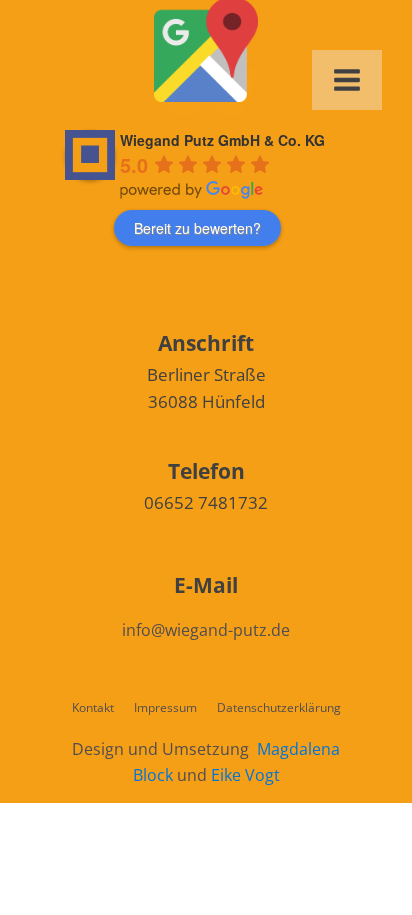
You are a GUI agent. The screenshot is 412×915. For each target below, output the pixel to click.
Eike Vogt (245, 775)
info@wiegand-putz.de (206, 630)
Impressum (165, 707)
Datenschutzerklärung (279, 707)
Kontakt (93, 707)
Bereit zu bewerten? (197, 228)
